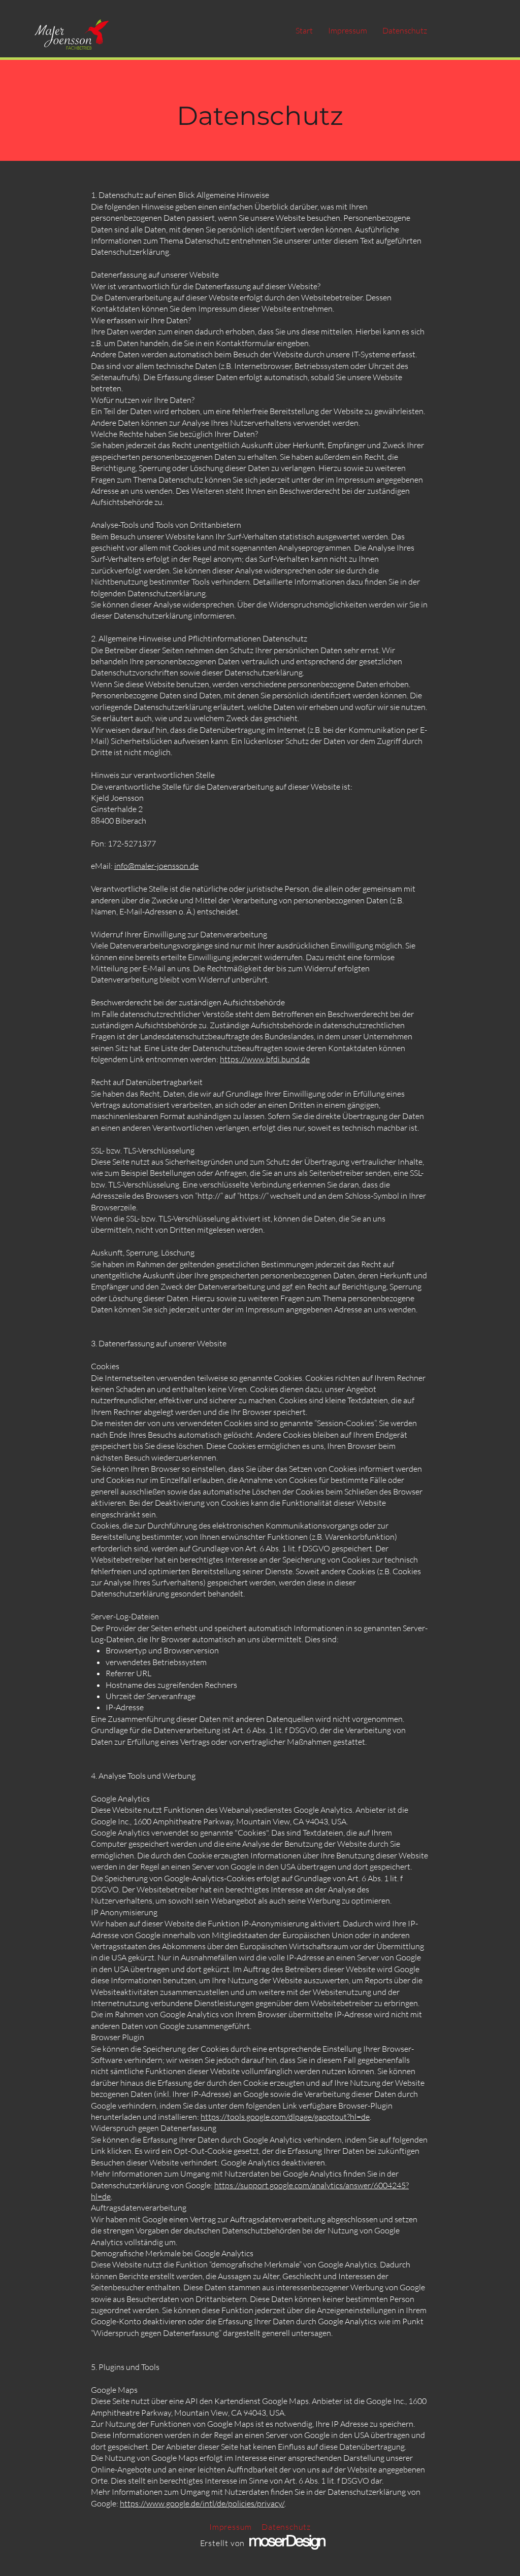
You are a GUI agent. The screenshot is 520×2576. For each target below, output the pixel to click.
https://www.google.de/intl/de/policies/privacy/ (202, 2503)
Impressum (231, 2527)
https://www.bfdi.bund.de (265, 1059)
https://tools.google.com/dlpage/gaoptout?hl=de (285, 2117)
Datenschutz (286, 2527)
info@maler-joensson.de (156, 866)
